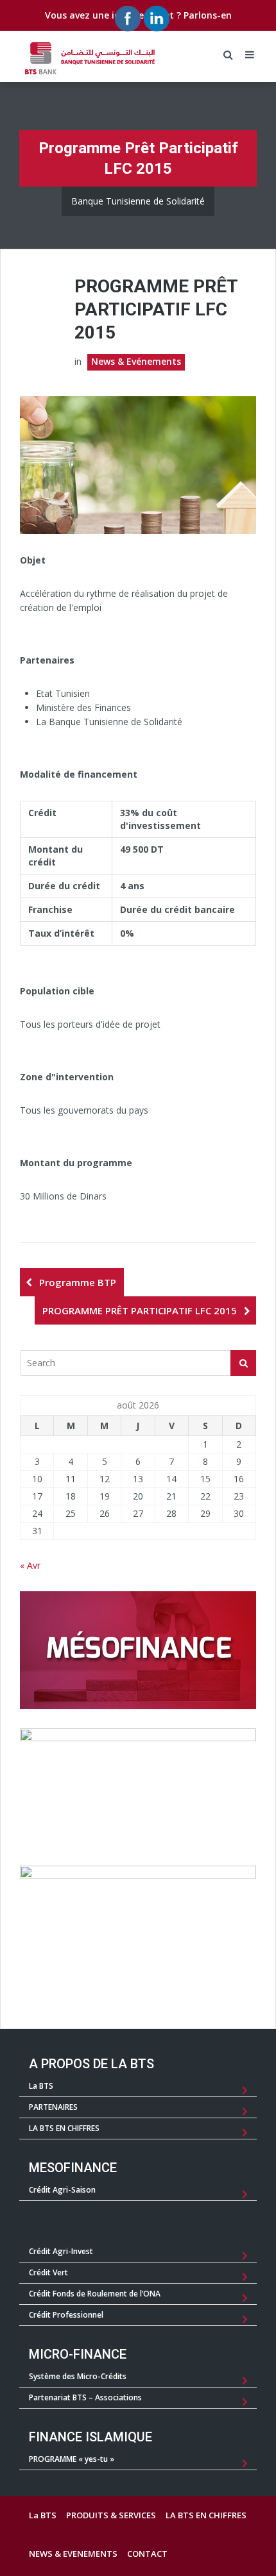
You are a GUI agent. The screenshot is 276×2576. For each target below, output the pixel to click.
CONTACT (147, 2554)
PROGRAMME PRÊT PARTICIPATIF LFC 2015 (140, 1310)
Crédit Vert (48, 2272)
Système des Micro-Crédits (78, 2376)
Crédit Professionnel (66, 2315)
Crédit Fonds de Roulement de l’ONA (95, 2294)
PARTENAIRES (53, 2107)
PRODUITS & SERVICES (111, 2515)
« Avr (30, 1565)
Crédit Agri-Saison (62, 2190)
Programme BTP (78, 1282)
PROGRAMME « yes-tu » (72, 2459)
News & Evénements (136, 361)
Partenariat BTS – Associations (85, 2397)
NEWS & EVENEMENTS (73, 2554)
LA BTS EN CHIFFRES (64, 2128)
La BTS (41, 2086)
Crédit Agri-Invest (61, 2251)
